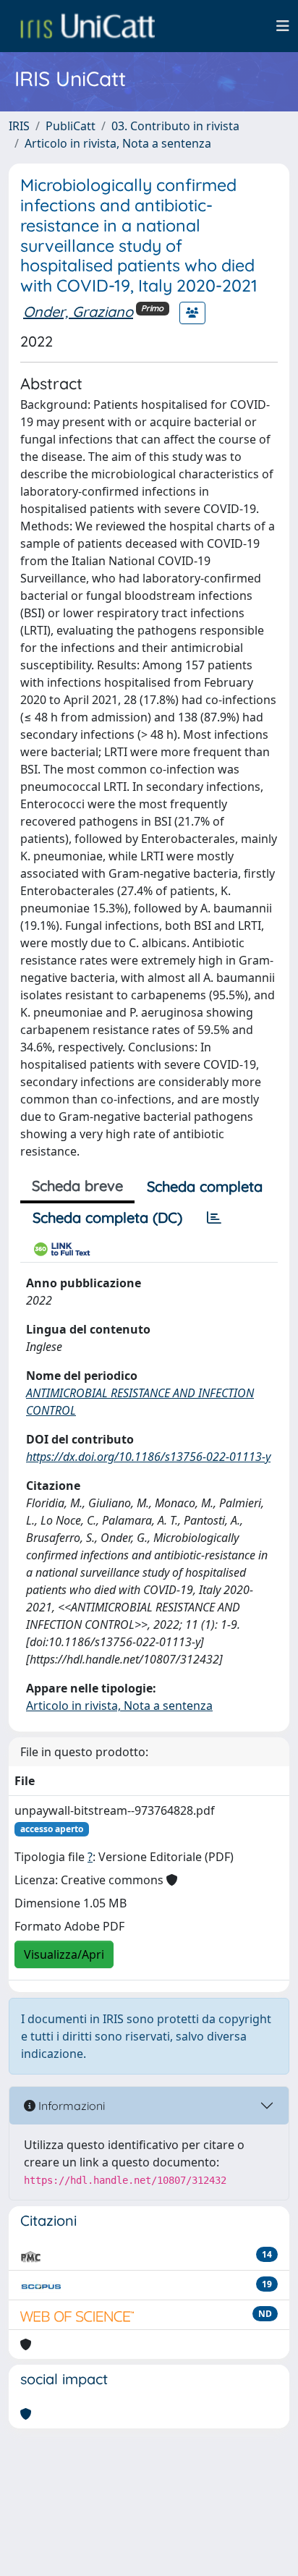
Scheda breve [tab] (77, 1186)
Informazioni (70, 2106)
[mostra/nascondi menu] (283, 26)
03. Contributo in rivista (175, 126)
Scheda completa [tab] (205, 1186)
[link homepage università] (88, 26)
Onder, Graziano (78, 312)
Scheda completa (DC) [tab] (107, 1217)
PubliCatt (71, 126)
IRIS (19, 126)
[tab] (214, 1218)
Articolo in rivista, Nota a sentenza (118, 143)
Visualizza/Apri (64, 1954)
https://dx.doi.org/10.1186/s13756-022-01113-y (148, 1457)
